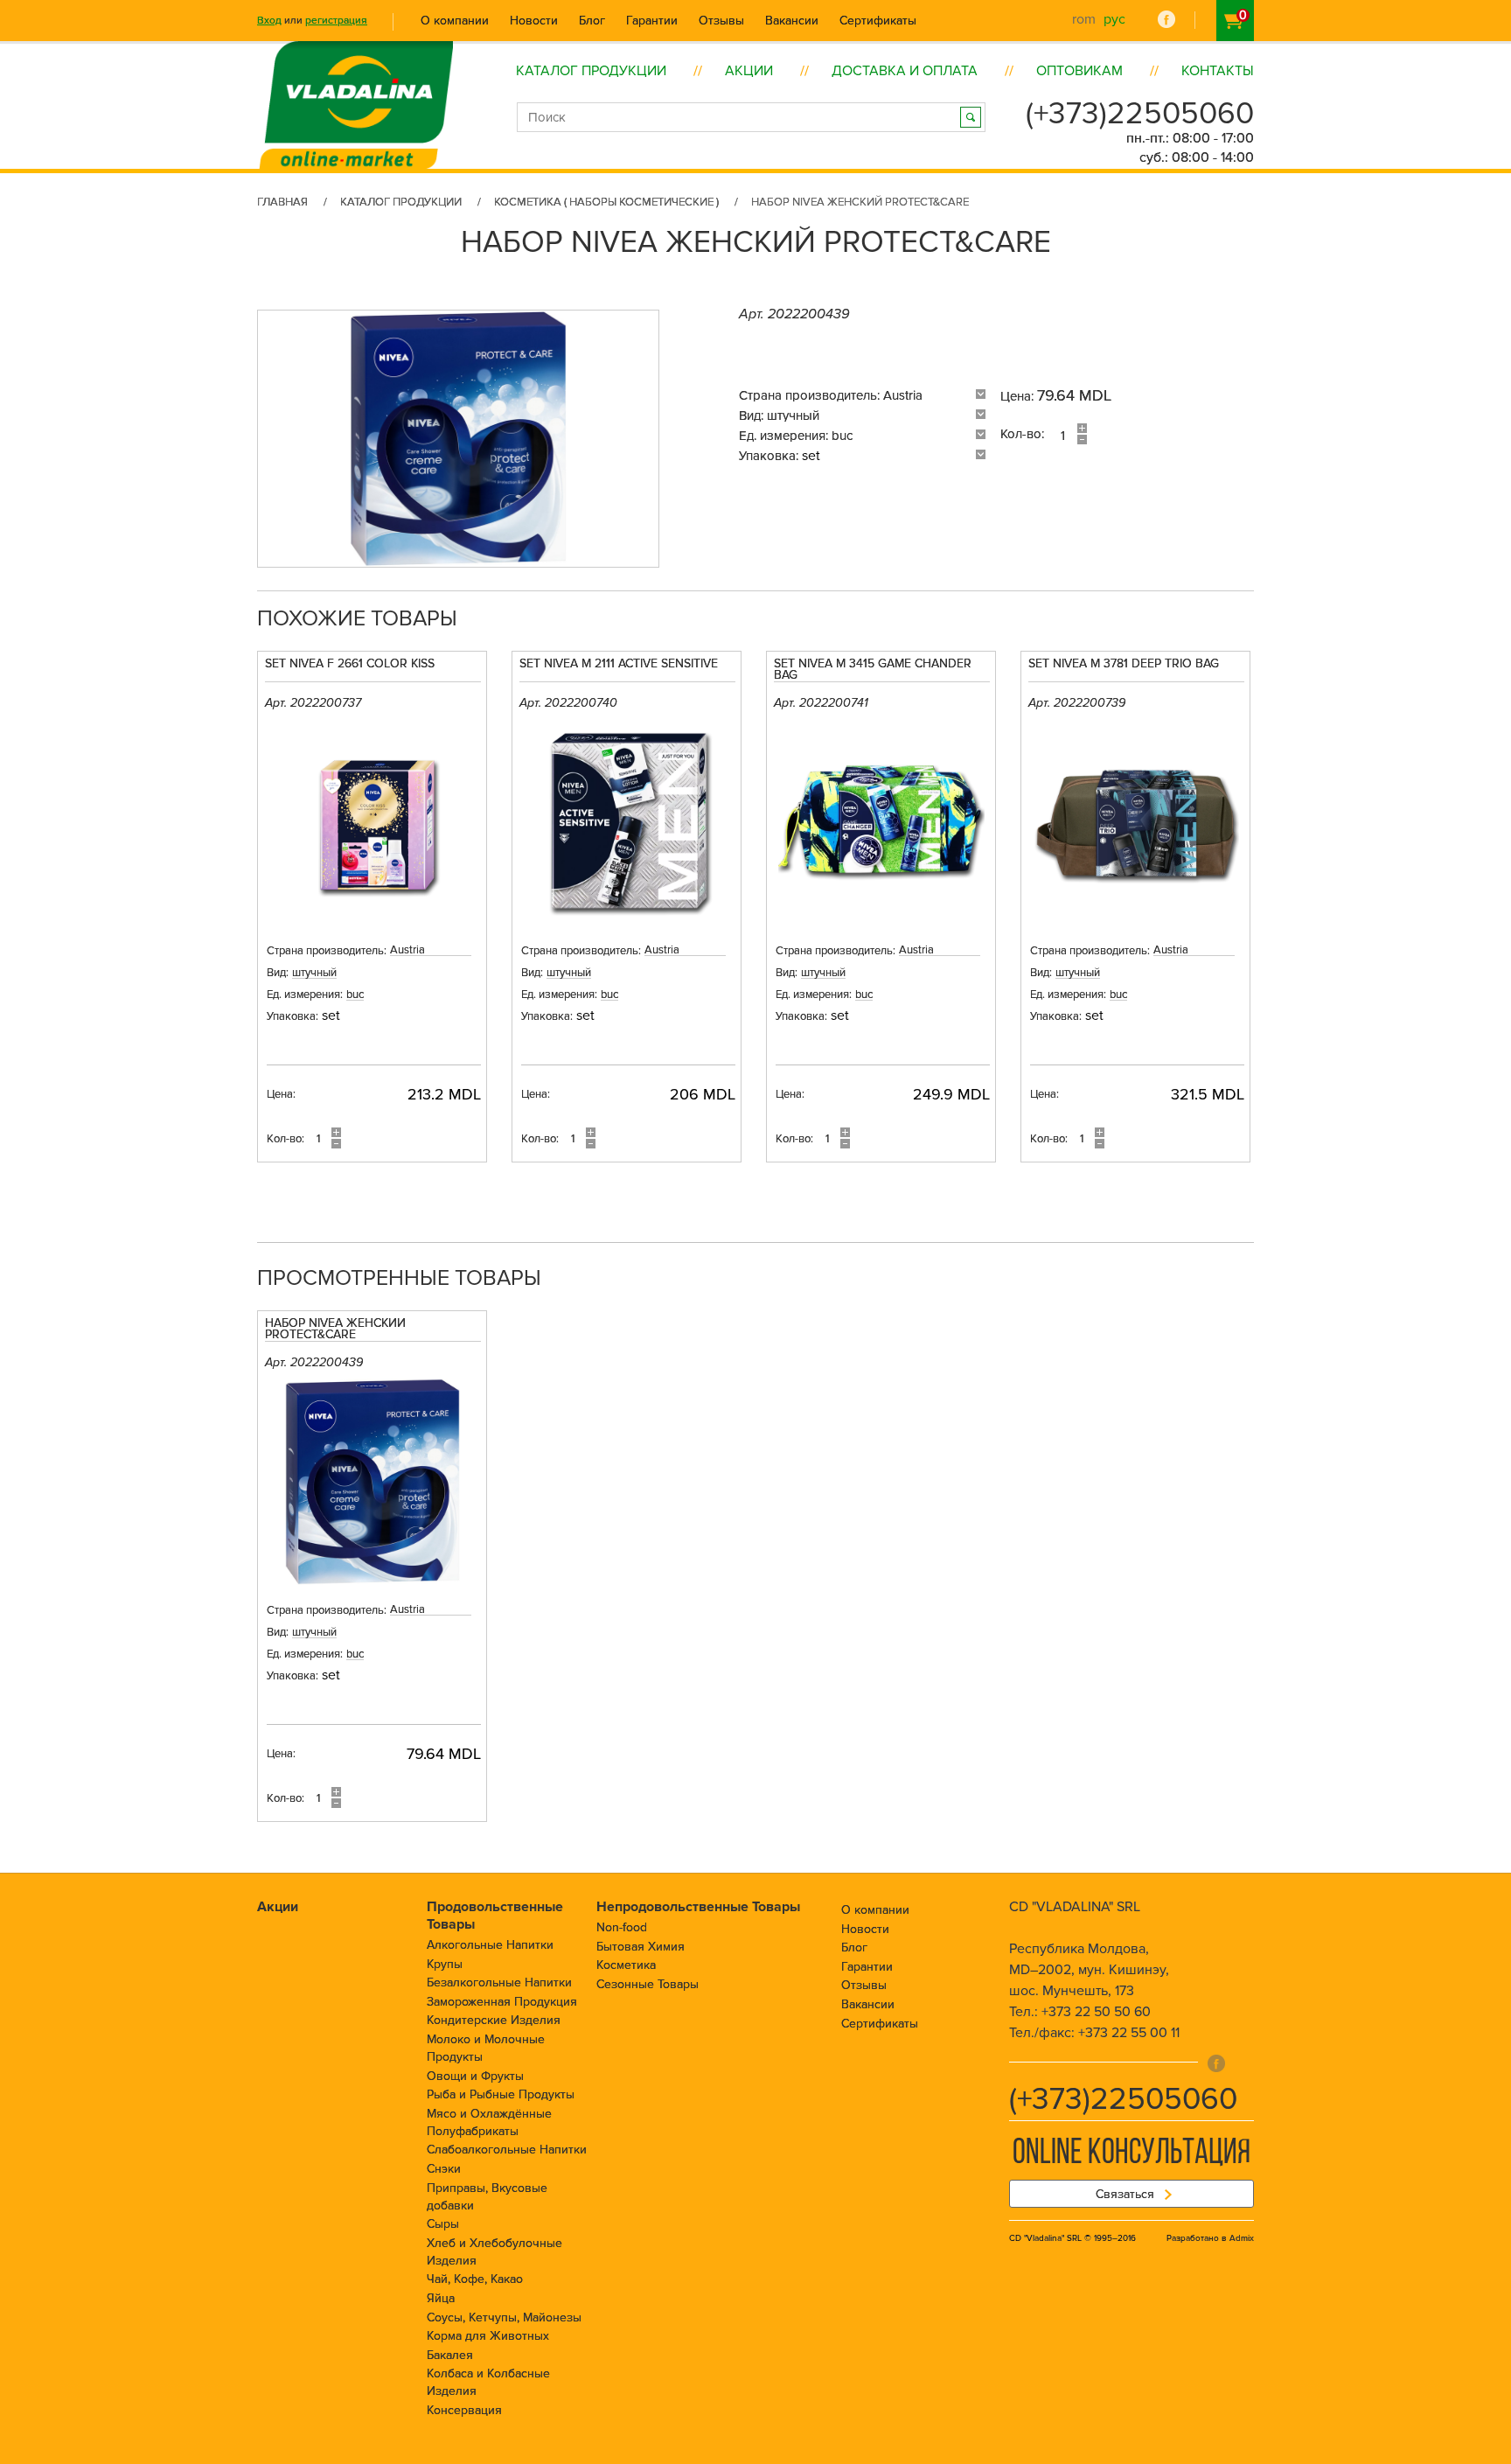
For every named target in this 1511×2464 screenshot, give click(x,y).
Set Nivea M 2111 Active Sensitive (619, 664)
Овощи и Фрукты (475, 2076)
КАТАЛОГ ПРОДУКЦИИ (591, 71)
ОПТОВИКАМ (1079, 71)
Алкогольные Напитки (490, 1945)
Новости (534, 21)
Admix (1242, 2238)
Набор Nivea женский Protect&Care (335, 1330)
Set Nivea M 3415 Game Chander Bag (873, 670)
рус (1114, 19)
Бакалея (450, 2355)
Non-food (622, 1927)
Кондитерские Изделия (494, 2020)
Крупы (445, 1964)
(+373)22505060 (1140, 114)
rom (1084, 19)
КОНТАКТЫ (1218, 71)
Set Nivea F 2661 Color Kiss (350, 664)
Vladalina (356, 85)
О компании (455, 21)
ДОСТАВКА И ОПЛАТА (905, 71)
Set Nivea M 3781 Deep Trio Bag (1124, 664)
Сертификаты (878, 21)
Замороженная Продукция (502, 2002)
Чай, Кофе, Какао (475, 2279)
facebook (1166, 19)
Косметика (626, 1965)
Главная (282, 202)
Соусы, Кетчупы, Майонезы (504, 2317)
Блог (592, 21)
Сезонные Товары (648, 1984)
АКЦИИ (749, 71)
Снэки (444, 2169)
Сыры (443, 2224)
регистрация (336, 21)
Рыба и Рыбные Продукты (501, 2094)
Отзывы (721, 21)
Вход (269, 21)
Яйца (441, 2298)
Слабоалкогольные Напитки (507, 2150)
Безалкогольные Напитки (499, 1982)
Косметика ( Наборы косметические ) (606, 202)
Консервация (464, 2410)
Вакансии (792, 21)
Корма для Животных (488, 2336)
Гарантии (652, 21)
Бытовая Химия (641, 1947)
